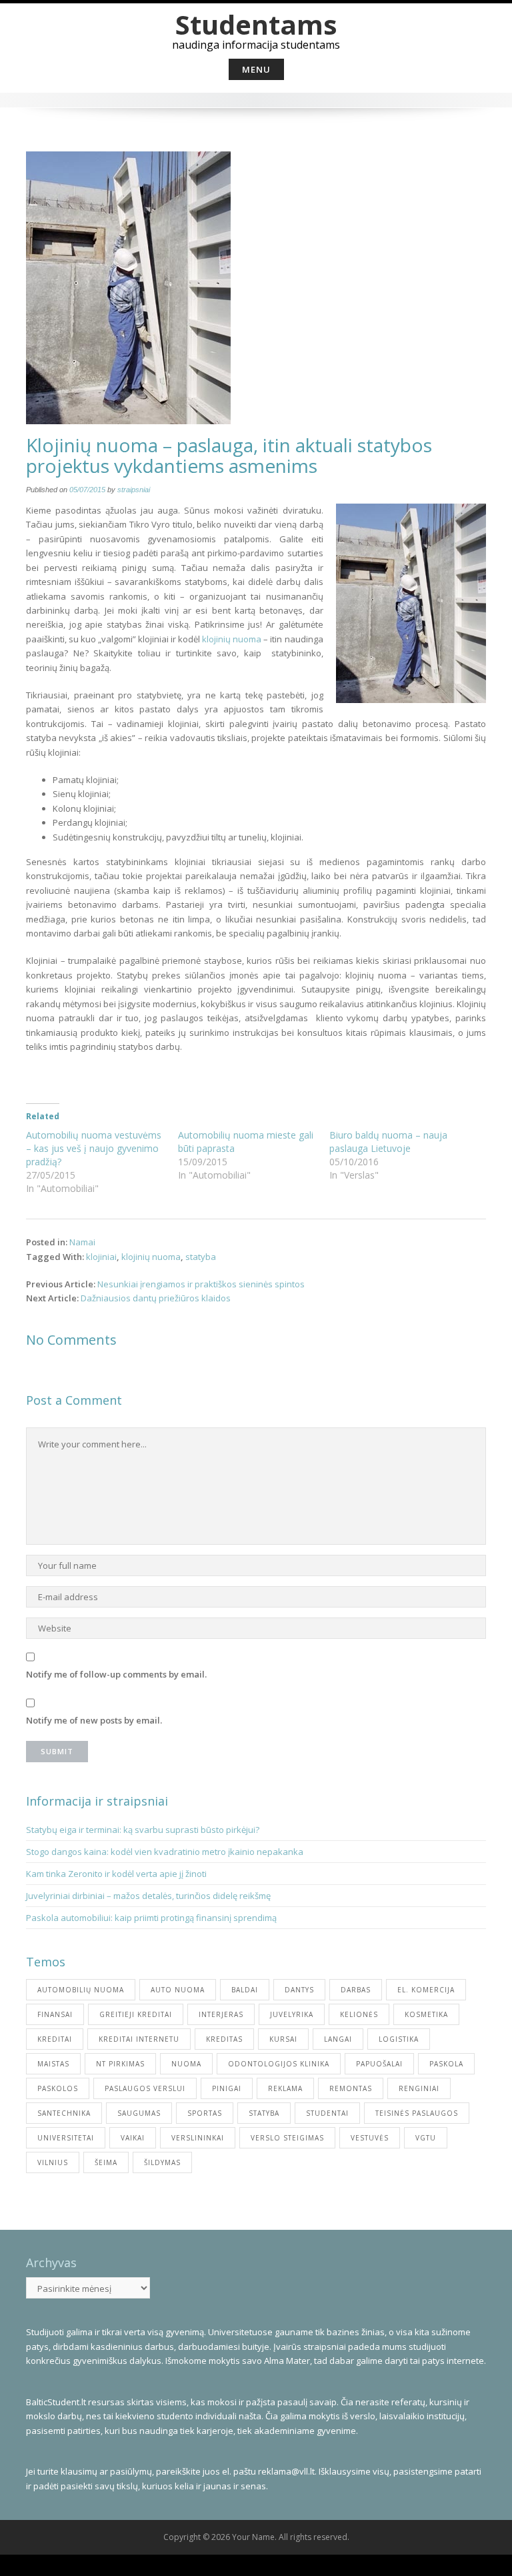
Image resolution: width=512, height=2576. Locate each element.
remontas (351, 2088)
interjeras (221, 2014)
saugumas (139, 2113)
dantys (299, 1990)
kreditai (55, 2039)
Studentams (256, 24)
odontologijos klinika (279, 2064)
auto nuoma (178, 1990)
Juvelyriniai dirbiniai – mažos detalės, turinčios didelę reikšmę (148, 1896)
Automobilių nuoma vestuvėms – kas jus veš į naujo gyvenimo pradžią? (94, 1148)
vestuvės (370, 2138)
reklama (285, 2088)
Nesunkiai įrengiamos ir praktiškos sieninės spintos (201, 1284)
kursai (283, 2039)
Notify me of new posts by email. (94, 1720)
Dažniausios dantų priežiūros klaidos (156, 1298)
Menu (256, 69)
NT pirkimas (120, 2064)
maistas (53, 2064)
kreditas (224, 2039)
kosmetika (426, 2014)
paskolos (58, 2088)
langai (338, 2039)
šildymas (162, 2162)
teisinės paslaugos (417, 2113)
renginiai (419, 2088)
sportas (205, 2113)
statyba (201, 1257)
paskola (446, 2064)
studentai (327, 2113)
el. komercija (426, 1990)
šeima (106, 2162)
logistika (399, 2039)
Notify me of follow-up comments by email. (116, 1674)
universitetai (66, 2138)
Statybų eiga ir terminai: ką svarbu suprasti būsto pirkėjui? (144, 1830)
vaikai (133, 2138)
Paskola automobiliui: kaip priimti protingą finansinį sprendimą (151, 1918)
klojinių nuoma (232, 639)
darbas (356, 1990)
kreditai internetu (139, 2039)
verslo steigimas (287, 2138)
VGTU (426, 2138)
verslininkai (198, 2138)
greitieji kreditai (136, 2014)
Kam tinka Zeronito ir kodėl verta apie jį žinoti (116, 1874)
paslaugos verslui (145, 2088)
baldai (245, 1990)
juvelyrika (292, 2014)
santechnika (64, 2113)
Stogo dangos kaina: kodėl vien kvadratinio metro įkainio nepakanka (165, 1852)
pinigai (227, 2088)
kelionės (359, 2014)
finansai (55, 2014)
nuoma (186, 2064)
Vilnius (53, 2162)
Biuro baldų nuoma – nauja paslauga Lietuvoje (388, 1142)
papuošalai (379, 2064)
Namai (82, 1242)
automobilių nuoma (81, 1990)
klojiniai (101, 1257)
